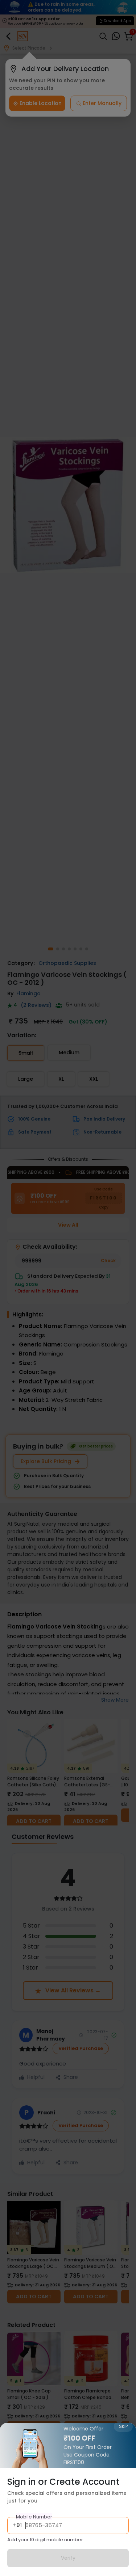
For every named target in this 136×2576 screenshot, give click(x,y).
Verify (68, 2558)
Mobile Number (34, 2517)
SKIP (123, 2426)
